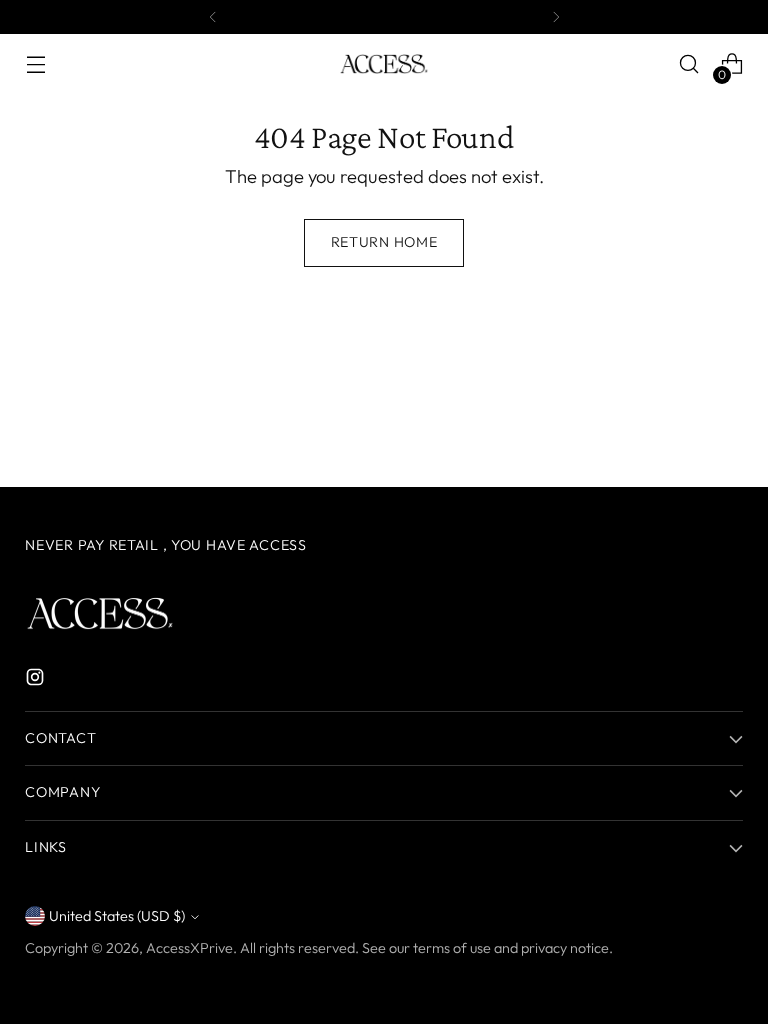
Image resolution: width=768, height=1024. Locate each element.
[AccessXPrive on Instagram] (37, 681)
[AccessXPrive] (384, 64)
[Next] (556, 17)
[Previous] (213, 17)
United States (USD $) (117, 916)
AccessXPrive (189, 948)
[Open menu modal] (35, 64)
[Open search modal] (689, 64)
